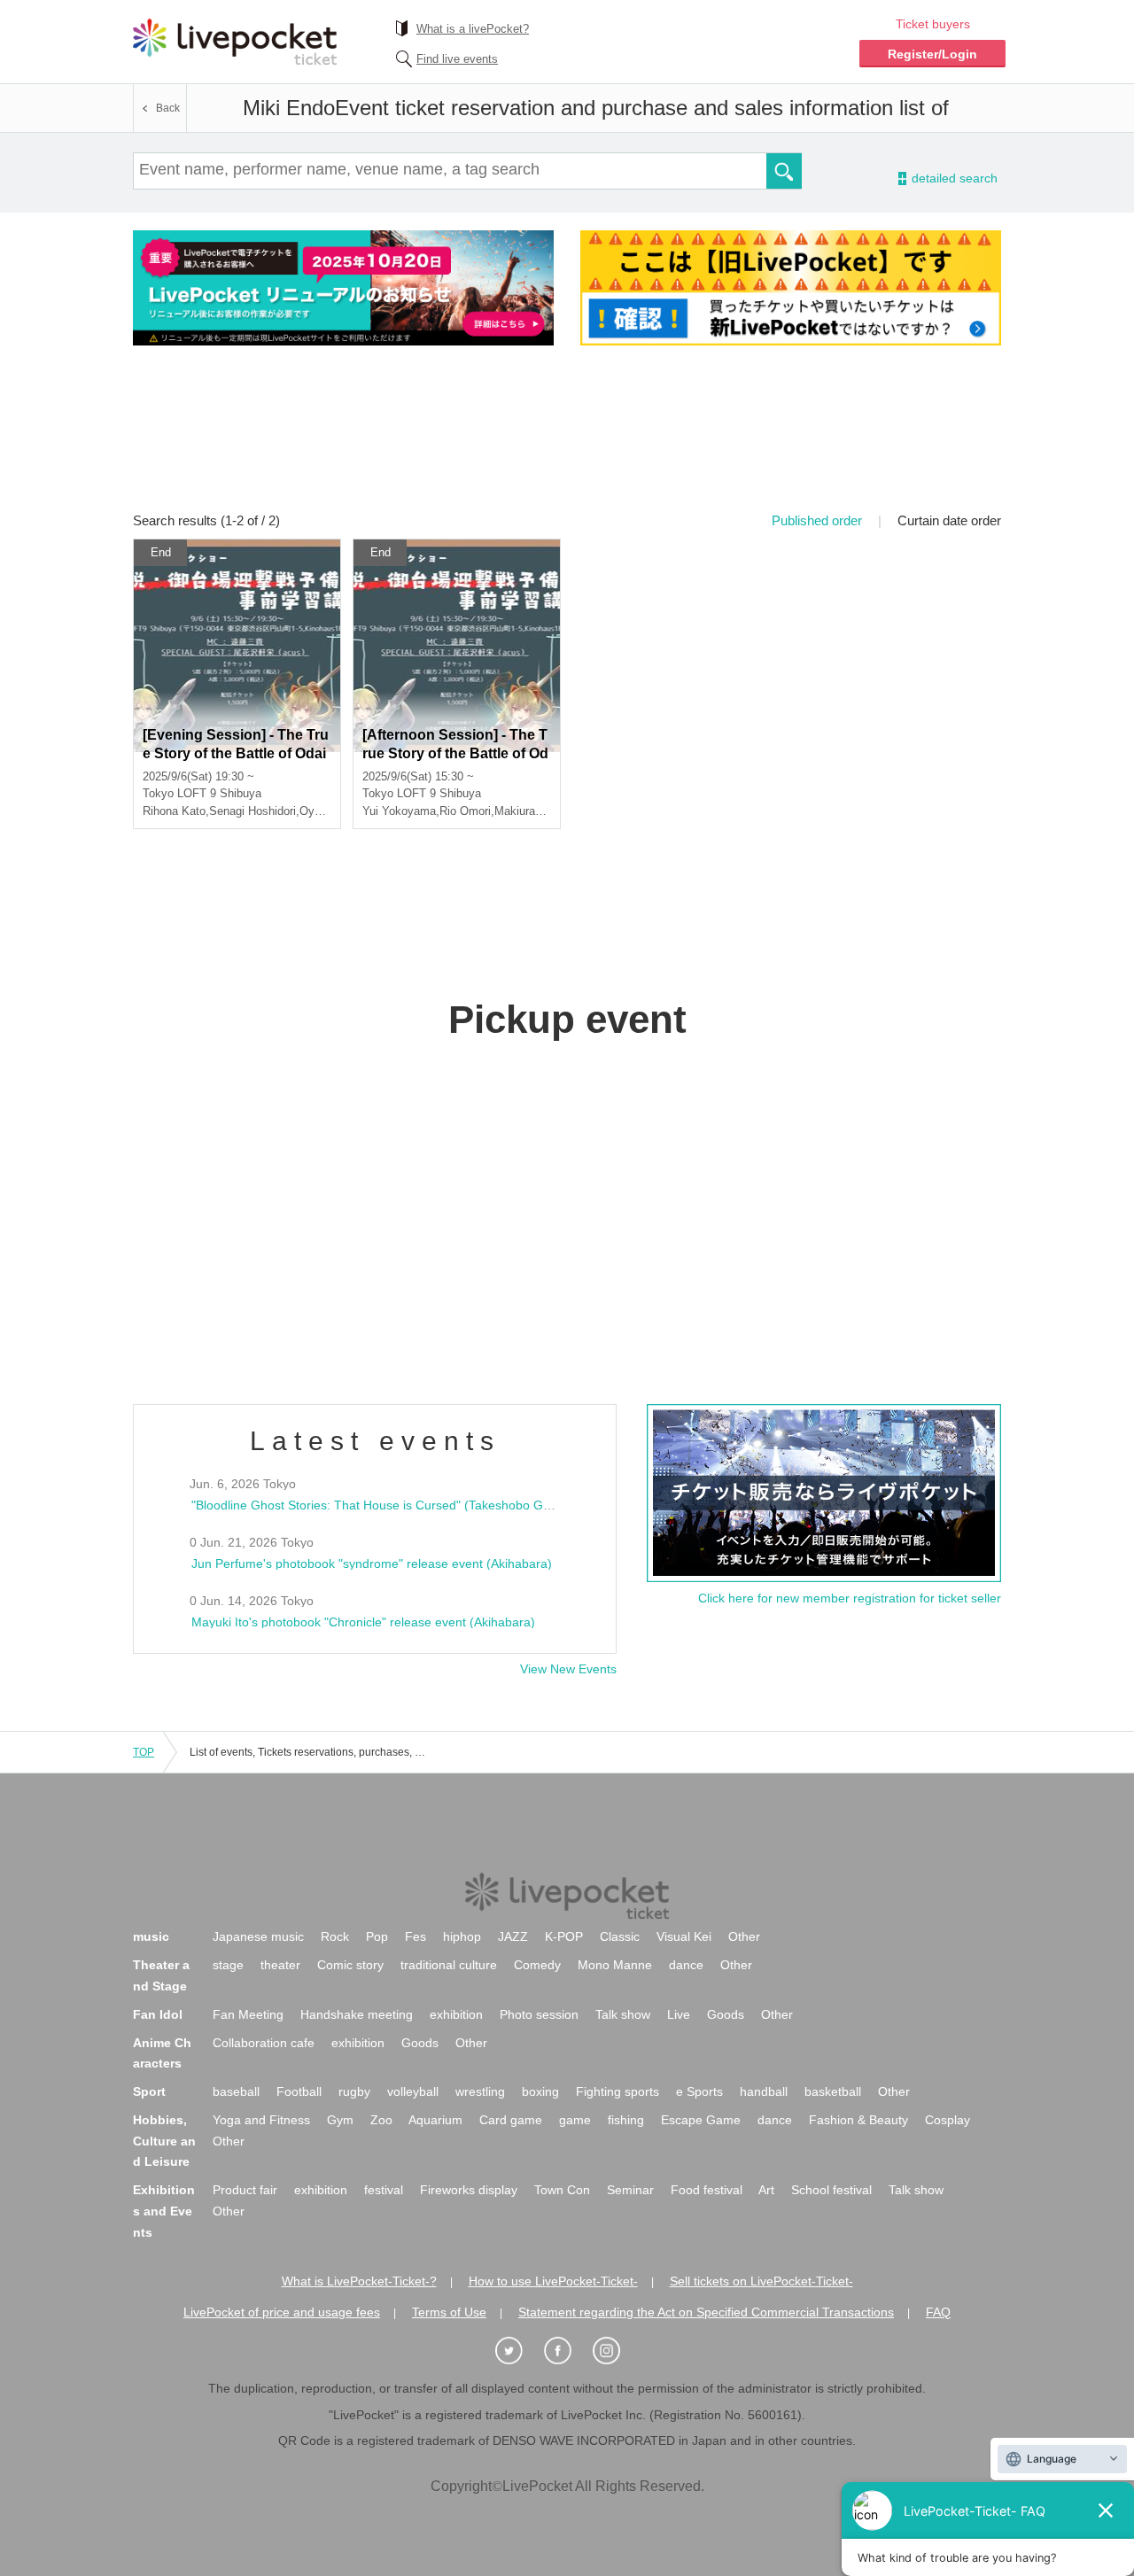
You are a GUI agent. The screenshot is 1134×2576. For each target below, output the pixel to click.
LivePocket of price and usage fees (282, 2312)
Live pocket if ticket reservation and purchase (235, 42)
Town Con (562, 2190)
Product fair (245, 2190)
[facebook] (567, 2351)
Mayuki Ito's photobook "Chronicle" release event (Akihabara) (363, 1622)
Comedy (537, 1965)
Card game (511, 2120)
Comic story (350, 1965)
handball (764, 2091)
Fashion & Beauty (858, 2120)
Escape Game (701, 2120)
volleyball (413, 2091)
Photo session (539, 2014)
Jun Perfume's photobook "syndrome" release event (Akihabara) (372, 1563)
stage (228, 1965)
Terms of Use (449, 2312)
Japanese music (258, 1936)
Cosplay (948, 2120)
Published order (817, 520)
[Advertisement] (567, 440)
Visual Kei (684, 1936)
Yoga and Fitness (261, 2120)
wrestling (480, 2091)
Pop (377, 1936)
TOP (144, 1752)
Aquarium (435, 2120)
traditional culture (449, 1965)
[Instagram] (616, 2351)
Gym (340, 2120)
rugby (354, 2091)
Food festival (707, 2190)
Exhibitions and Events (164, 2211)
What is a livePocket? (473, 29)
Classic (620, 1936)
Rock (335, 1936)
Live (679, 2014)
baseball (236, 2091)
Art (766, 2190)
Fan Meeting (248, 2014)
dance (686, 1965)
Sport (149, 2091)
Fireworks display (469, 2190)
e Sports (699, 2091)
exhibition (456, 2014)
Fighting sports (617, 2091)
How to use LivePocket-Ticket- (553, 2281)
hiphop (462, 1936)
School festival (831, 2190)
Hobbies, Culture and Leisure (164, 2141)
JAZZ (513, 1936)
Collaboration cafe (264, 2043)
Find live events (457, 59)
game (575, 2120)
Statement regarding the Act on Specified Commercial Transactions (706, 2312)
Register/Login (932, 54)
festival (384, 2190)
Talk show (623, 2014)
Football (299, 2091)
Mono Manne (615, 1965)
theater (280, 1965)
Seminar (630, 2190)
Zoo (381, 2120)
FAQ (938, 2312)
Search (784, 171)
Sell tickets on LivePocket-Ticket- (761, 2281)
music (151, 1936)
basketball (833, 2091)
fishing (626, 2120)
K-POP (564, 1936)
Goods (726, 2014)
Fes (416, 1936)
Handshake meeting (357, 2014)
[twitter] (518, 2351)
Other (744, 1936)
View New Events (568, 1669)
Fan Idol (158, 2014)
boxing (540, 2091)
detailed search (953, 178)
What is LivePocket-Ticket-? (359, 2281)
